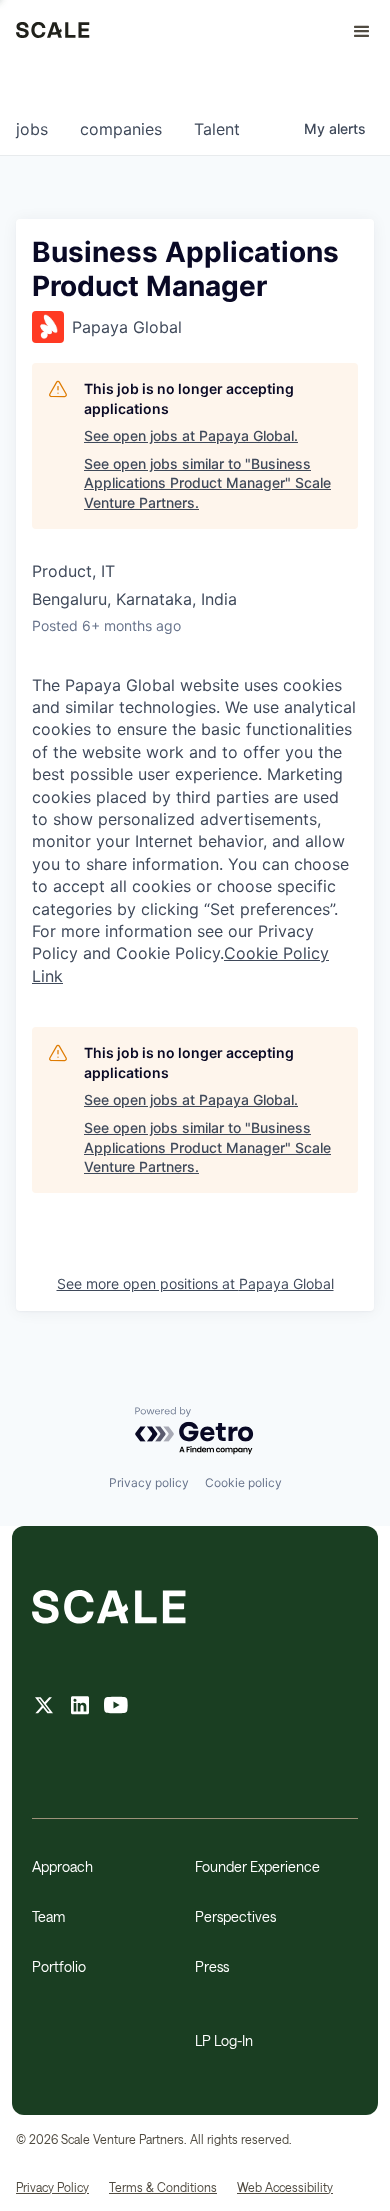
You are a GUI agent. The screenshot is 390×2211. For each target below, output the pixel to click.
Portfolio (59, 1966)
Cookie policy (243, 1482)
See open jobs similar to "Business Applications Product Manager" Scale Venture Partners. (207, 483)
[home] (53, 32)
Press (212, 1966)
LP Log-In (224, 2040)
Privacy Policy (52, 2187)
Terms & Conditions (163, 2187)
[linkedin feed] (80, 1707)
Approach (62, 1866)
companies (121, 129)
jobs (32, 129)
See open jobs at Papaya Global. (191, 435)
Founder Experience (257, 1866)
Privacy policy (149, 1482)
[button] (353, 32)
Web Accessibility (285, 2187)
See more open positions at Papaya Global (195, 1283)
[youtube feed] (116, 1707)
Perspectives (235, 1916)
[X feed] (44, 1707)
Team (48, 1916)
